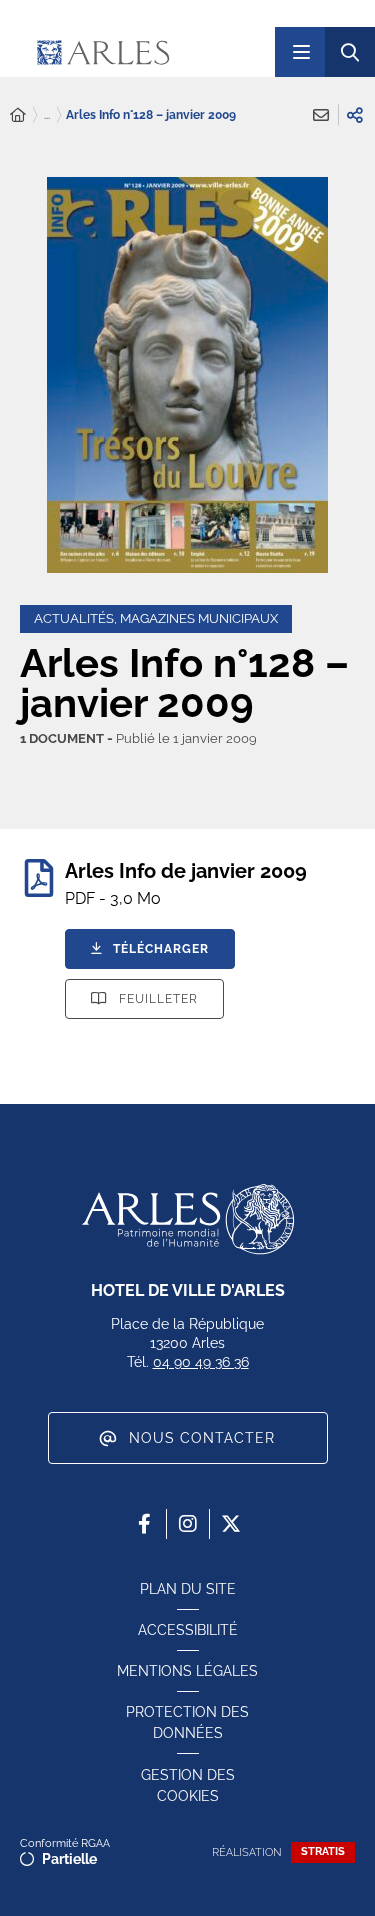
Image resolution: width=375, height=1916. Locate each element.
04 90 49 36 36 (201, 1362)
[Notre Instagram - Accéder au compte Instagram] (188, 1524)
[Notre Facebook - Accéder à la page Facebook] (145, 1524)
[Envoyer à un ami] (321, 115)
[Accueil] (18, 115)
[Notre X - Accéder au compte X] (231, 1524)
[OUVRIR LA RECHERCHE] (350, 52)
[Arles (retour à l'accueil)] (144, 52)
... (47, 115)
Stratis (323, 1851)
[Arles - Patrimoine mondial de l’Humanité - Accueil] (188, 1219)
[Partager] (355, 115)
